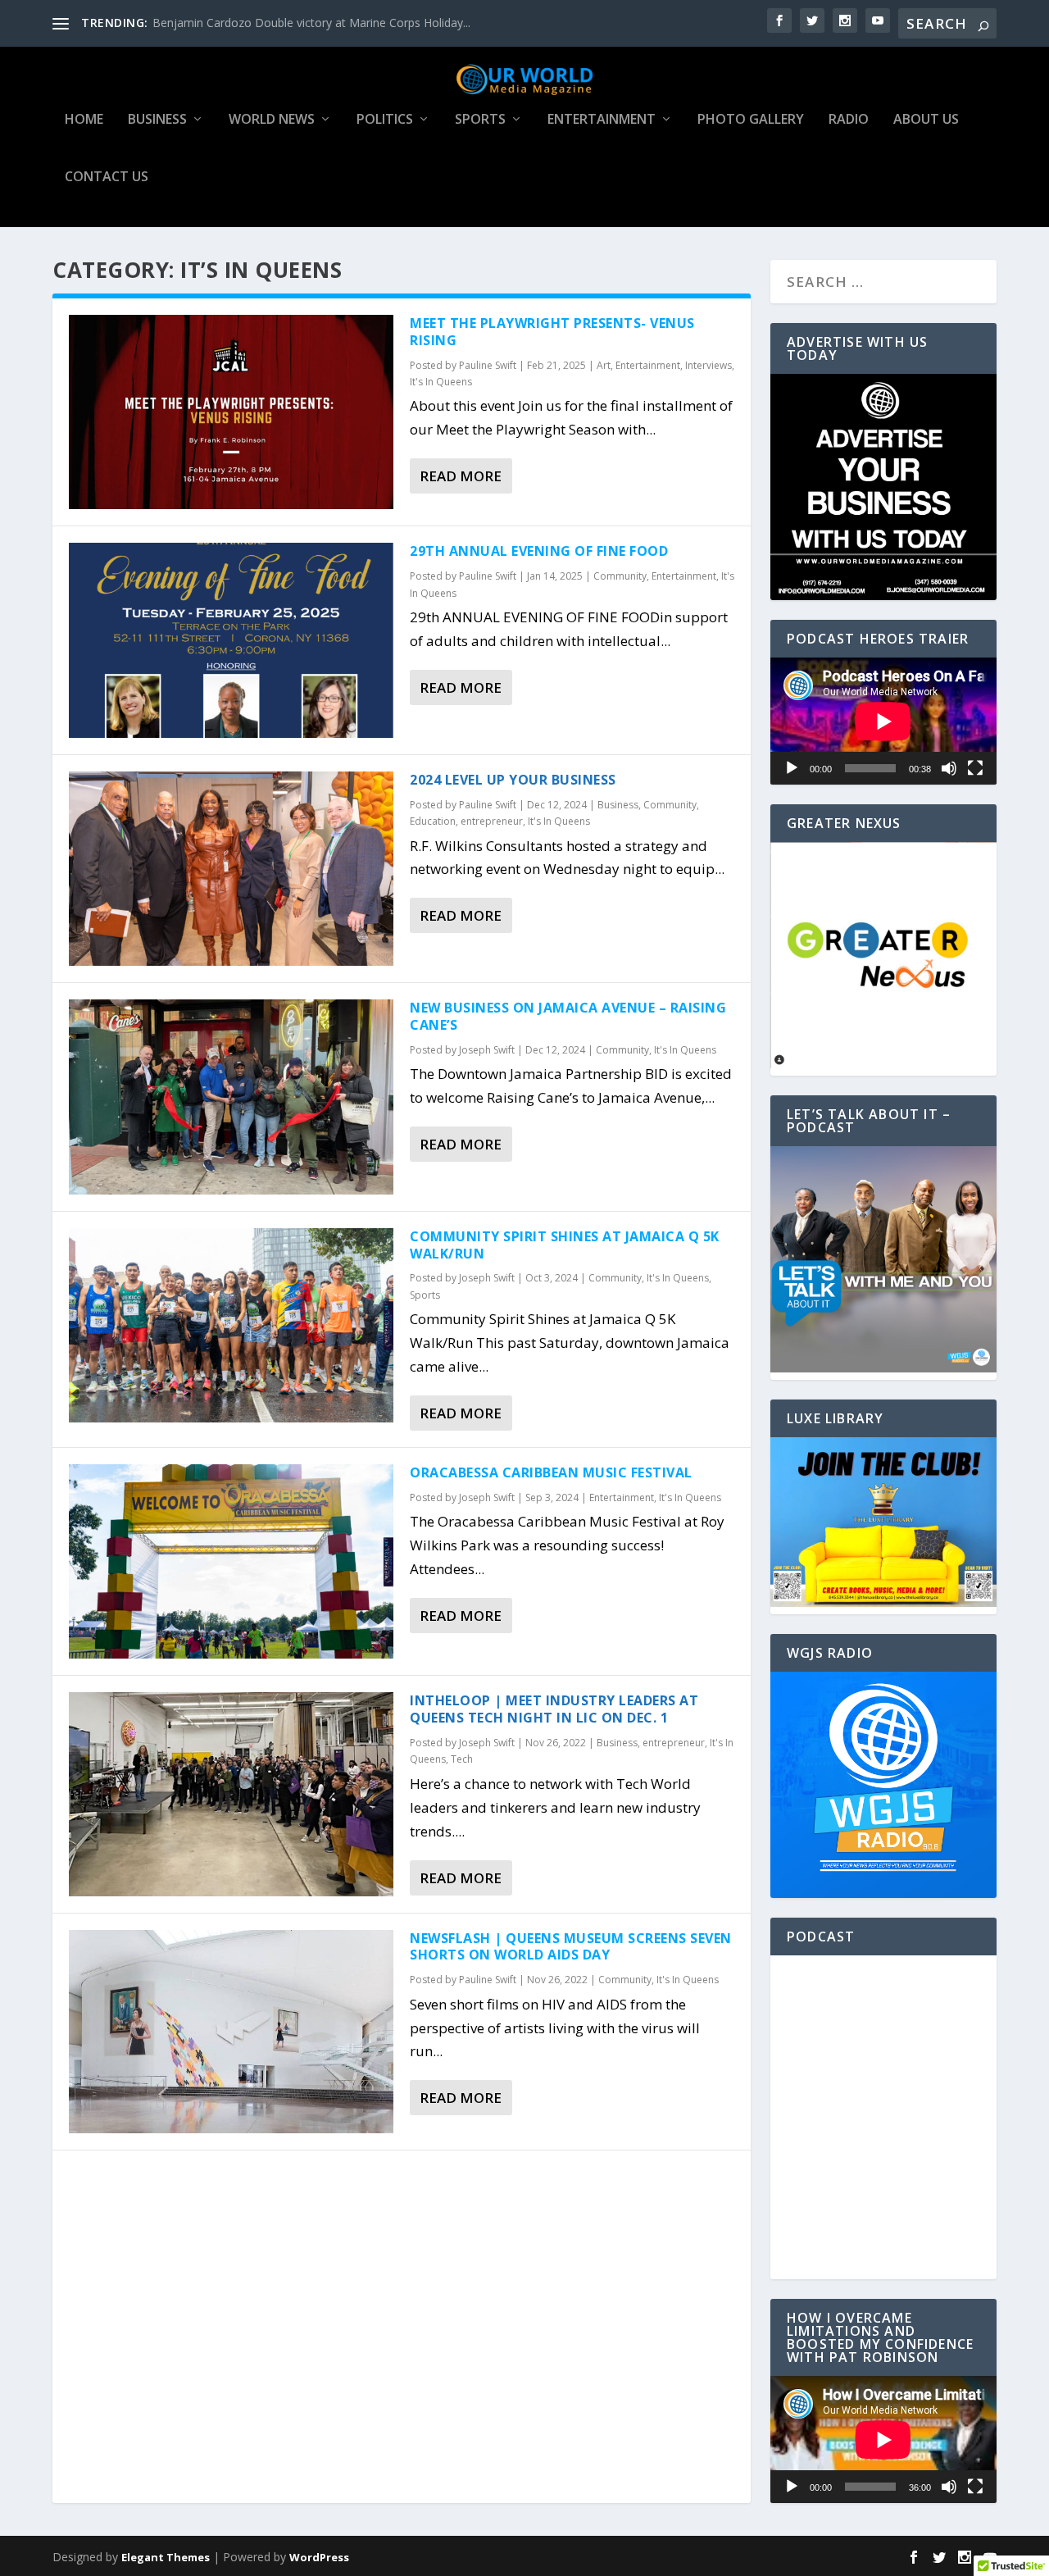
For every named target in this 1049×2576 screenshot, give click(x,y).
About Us (926, 120)
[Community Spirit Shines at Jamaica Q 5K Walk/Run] (231, 1325)
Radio (849, 120)
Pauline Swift (488, 365)
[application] (883, 721)
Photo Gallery (751, 120)
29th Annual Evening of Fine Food (539, 551)
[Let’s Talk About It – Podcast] (883, 1368)
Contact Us (107, 177)
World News (272, 120)
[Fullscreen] (975, 768)
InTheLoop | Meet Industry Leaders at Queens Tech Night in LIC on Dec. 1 (554, 1709)
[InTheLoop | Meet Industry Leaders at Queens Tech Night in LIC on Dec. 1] (231, 1794)
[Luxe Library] (883, 1602)
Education (433, 821)
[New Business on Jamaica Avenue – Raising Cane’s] (231, 1097)
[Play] (792, 768)
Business (157, 120)
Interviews (708, 365)
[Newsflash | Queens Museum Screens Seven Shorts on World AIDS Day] (231, 2032)
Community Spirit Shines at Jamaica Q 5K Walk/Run (565, 1245)
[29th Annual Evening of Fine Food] (231, 640)
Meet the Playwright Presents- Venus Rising (552, 332)
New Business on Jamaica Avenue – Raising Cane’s (568, 1016)
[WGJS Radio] (883, 1785)
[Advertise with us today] (883, 487)
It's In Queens (441, 382)
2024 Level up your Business (513, 780)
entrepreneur (492, 821)
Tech (462, 1759)
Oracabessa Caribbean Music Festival (551, 1472)
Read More (461, 476)
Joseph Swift (487, 1050)
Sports (480, 120)
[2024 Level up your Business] (231, 869)
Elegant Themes (166, 2557)
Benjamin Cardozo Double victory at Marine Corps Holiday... (311, 23)
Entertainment (602, 120)
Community (620, 576)
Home (84, 120)
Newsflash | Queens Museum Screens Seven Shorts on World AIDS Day (571, 1947)
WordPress (319, 2557)
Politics (385, 120)
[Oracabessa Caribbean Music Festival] (231, 1561)
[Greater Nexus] (883, 1064)
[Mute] (949, 768)
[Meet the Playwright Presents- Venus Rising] (231, 412)
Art (604, 365)
